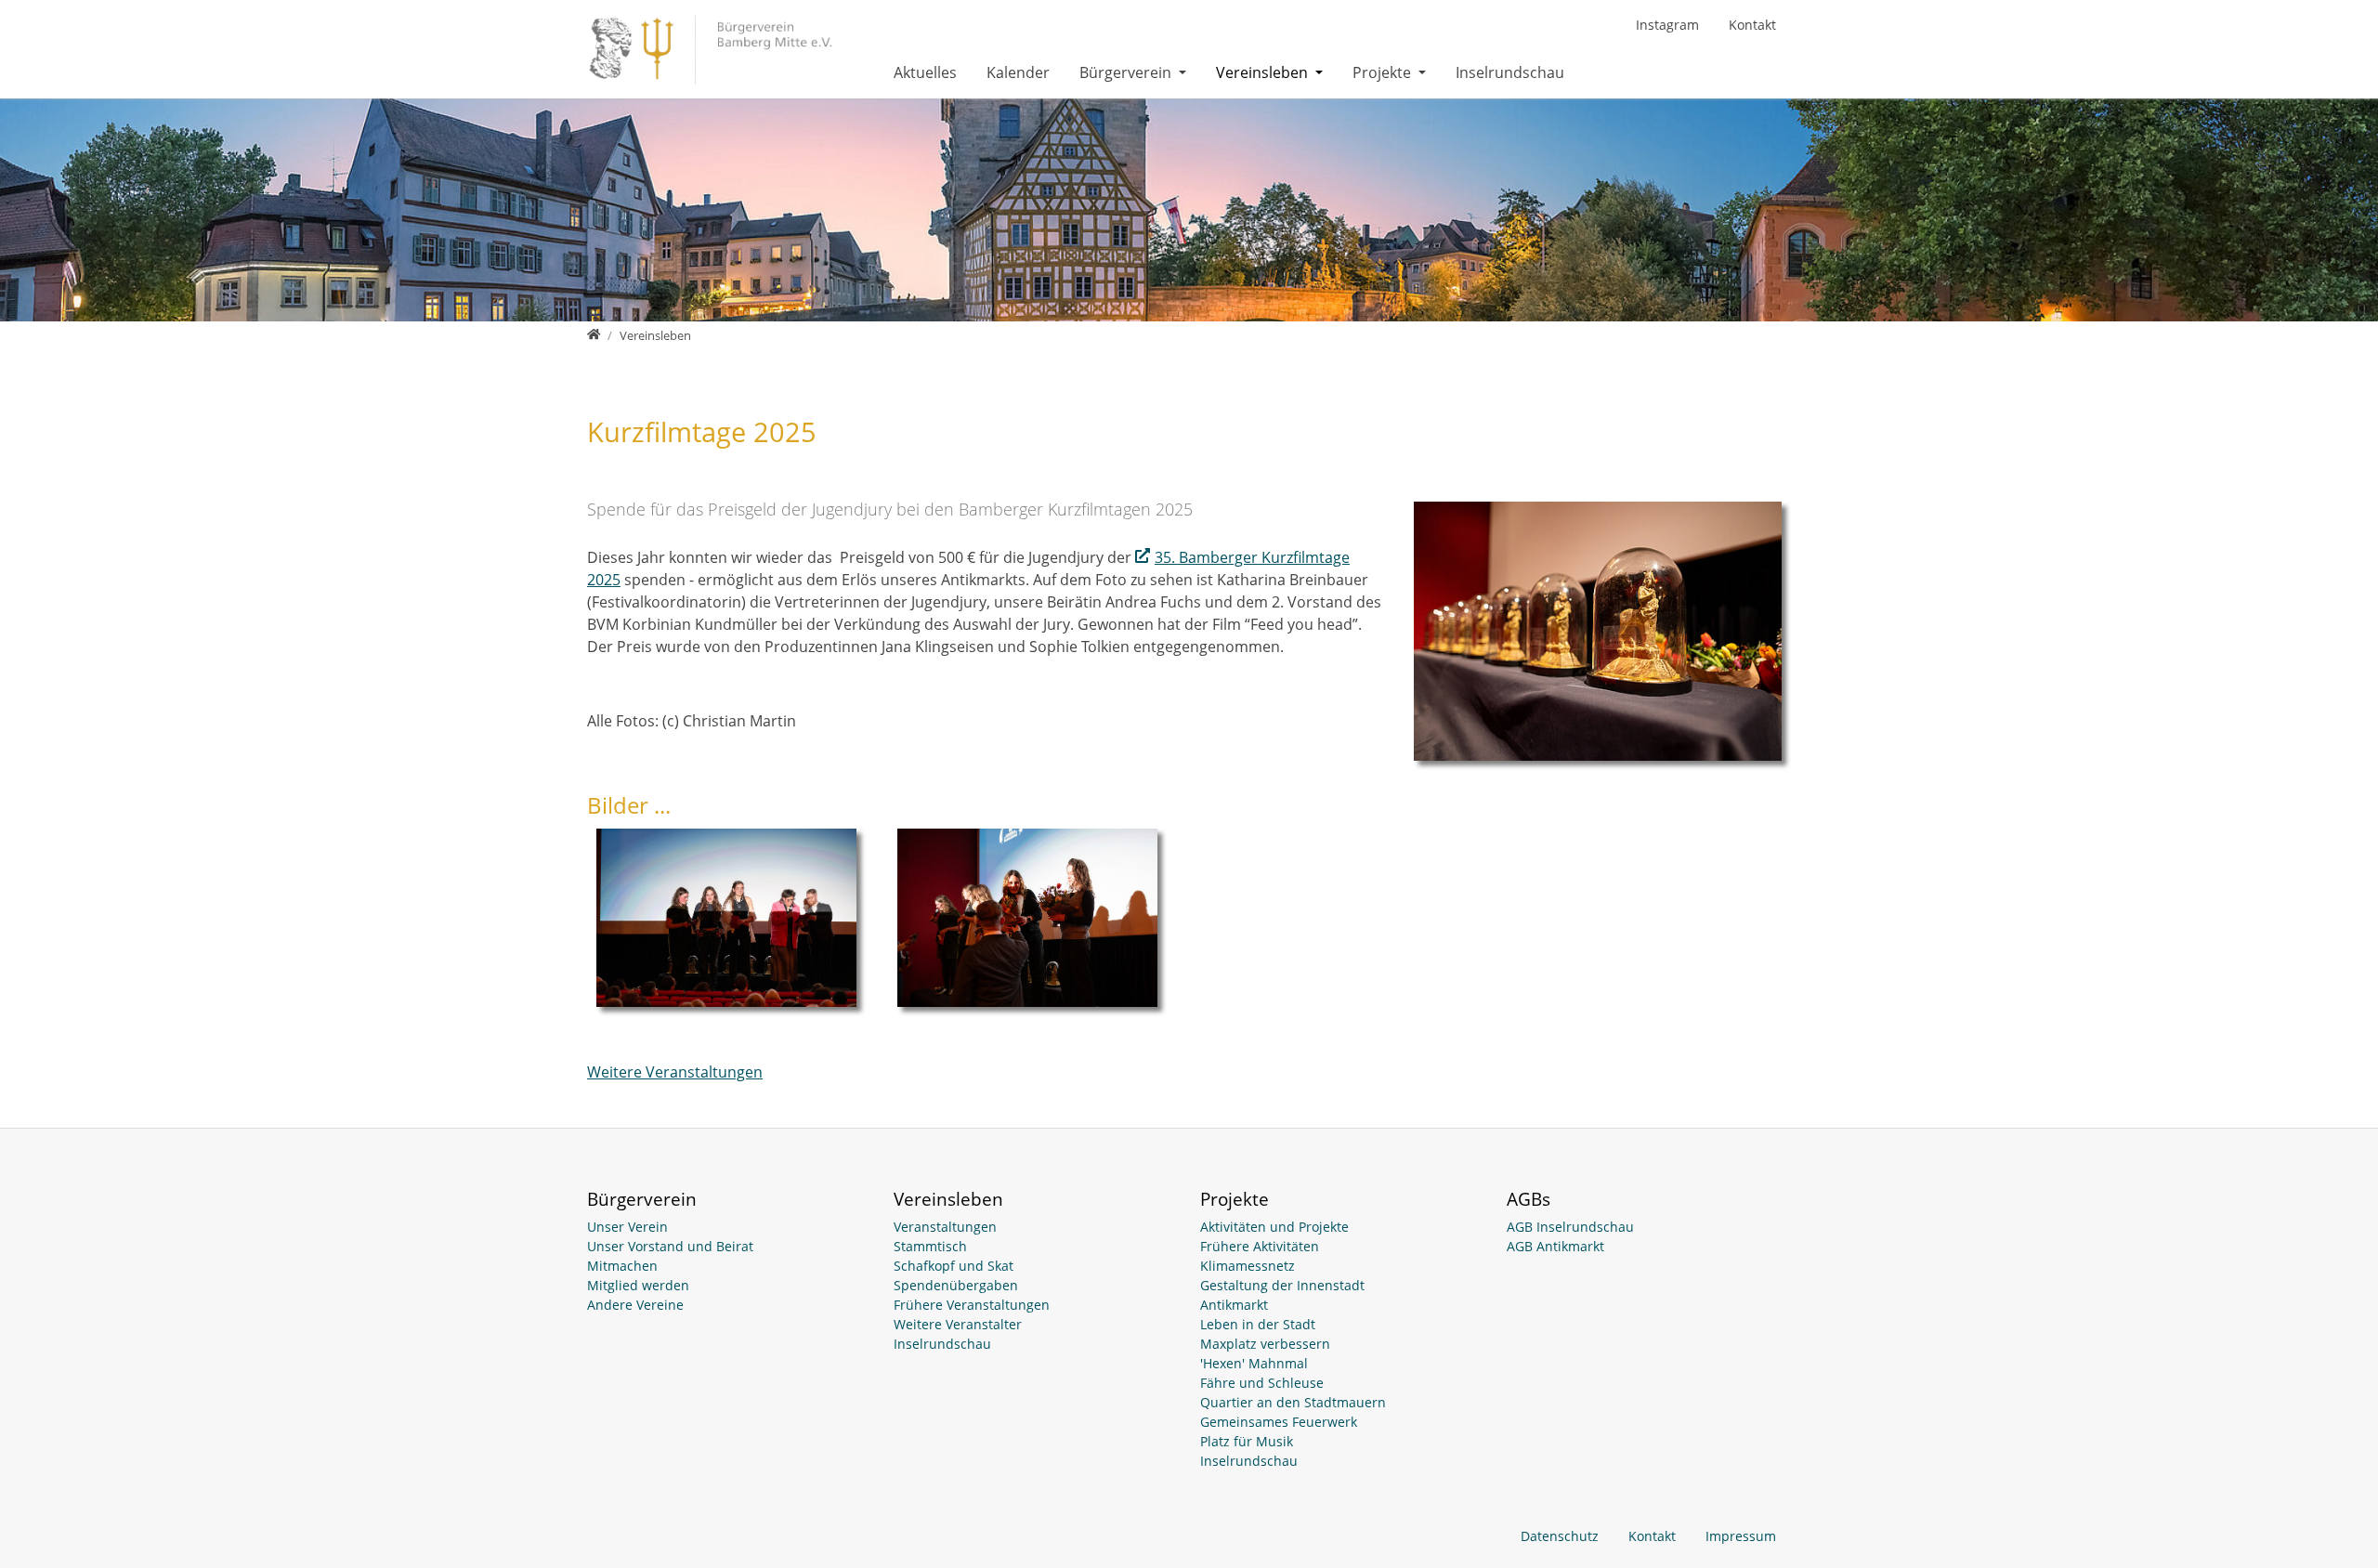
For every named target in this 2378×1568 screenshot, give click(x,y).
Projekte (1384, 72)
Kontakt (1752, 25)
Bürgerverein (1127, 72)
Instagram (1667, 25)
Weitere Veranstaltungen (675, 1072)
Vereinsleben (1264, 72)
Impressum (1741, 1536)
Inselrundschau (1510, 72)
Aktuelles (925, 72)
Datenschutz (1560, 1536)
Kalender (1018, 72)
